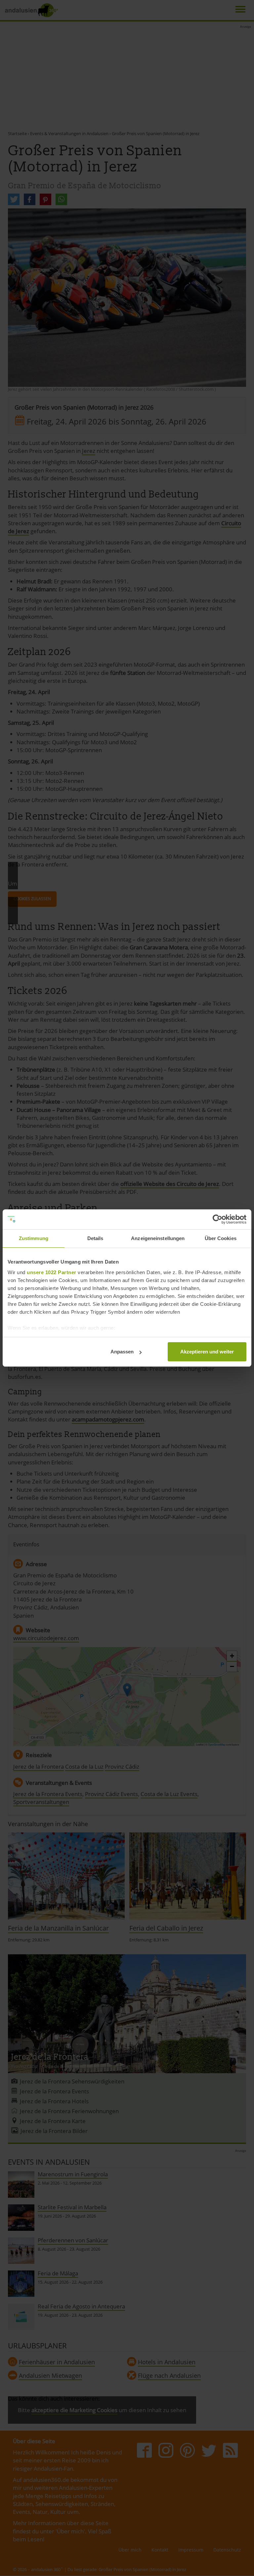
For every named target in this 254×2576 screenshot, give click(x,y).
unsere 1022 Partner (52, 1272)
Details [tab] (95, 1238)
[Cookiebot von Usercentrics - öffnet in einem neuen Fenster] (217, 1219)
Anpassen (122, 1352)
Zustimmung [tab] (34, 1238)
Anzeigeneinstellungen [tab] (158, 1238)
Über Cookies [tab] (221, 1238)
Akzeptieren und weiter (207, 1352)
